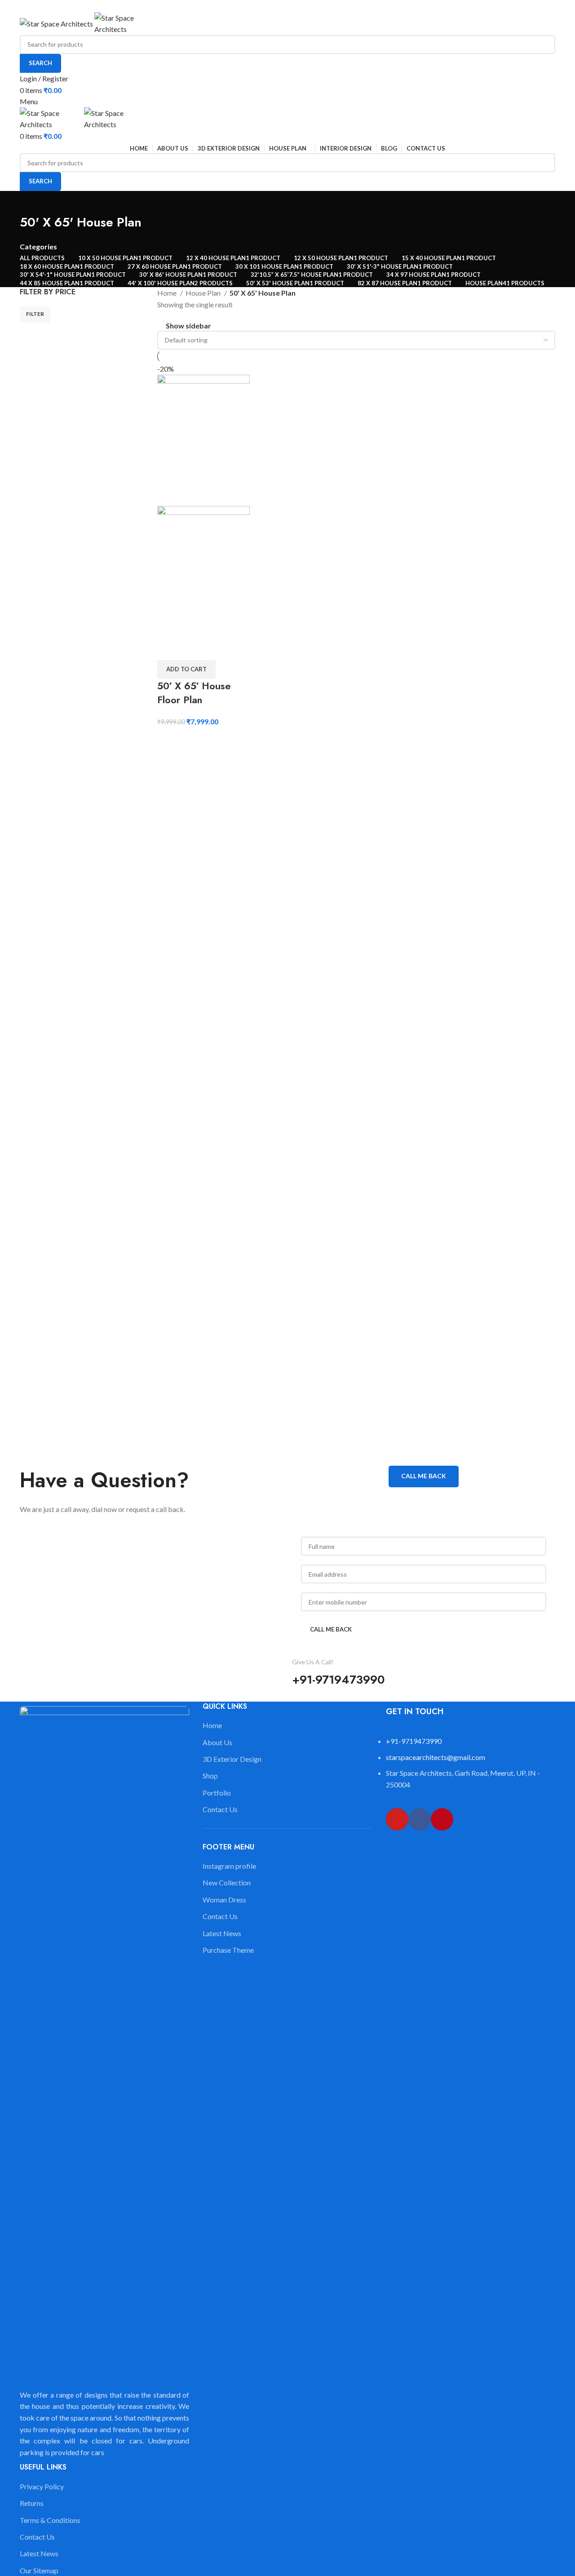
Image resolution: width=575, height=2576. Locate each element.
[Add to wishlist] (168, 649)
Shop (210, 1776)
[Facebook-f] (420, 1819)
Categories (38, 247)
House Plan (204, 293)
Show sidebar (188, 326)
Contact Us (37, 2537)
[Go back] (31, 202)
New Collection (227, 1882)
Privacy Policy (42, 2486)
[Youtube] (397, 1819)
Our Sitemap (39, 2570)
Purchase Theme (228, 1950)
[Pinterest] (442, 1819)
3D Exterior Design (232, 1759)
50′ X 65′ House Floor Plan (194, 693)
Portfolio (217, 1793)
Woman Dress (224, 1900)
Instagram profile (229, 1866)
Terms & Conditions (50, 2520)
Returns (32, 2503)
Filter (35, 314)
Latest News (39, 2553)
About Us (217, 1742)
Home (168, 293)
